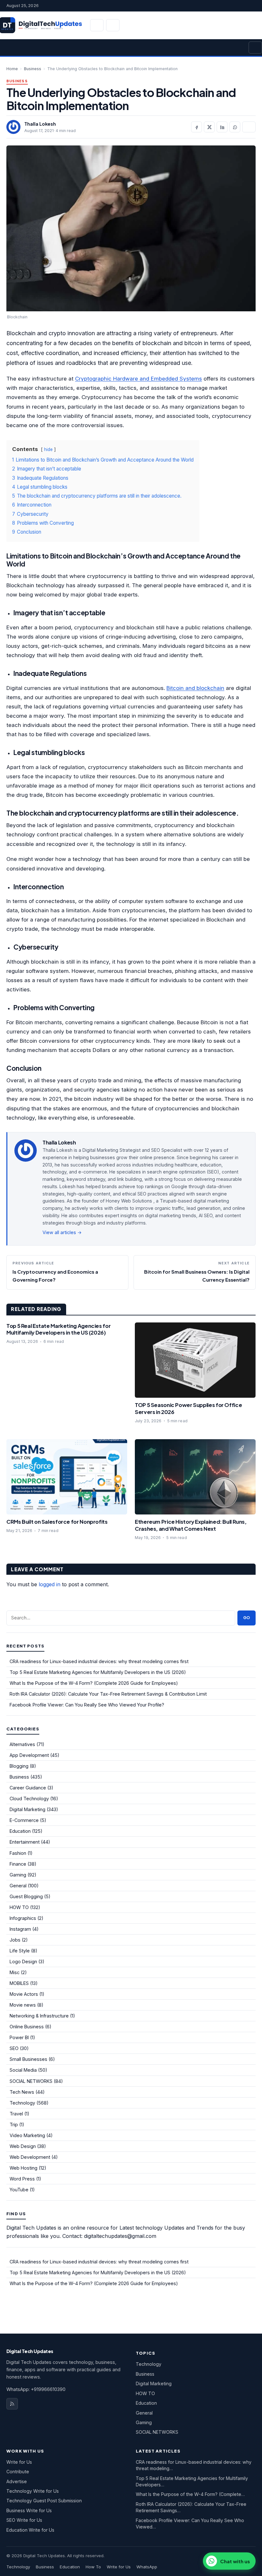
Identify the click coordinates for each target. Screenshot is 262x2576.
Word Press (22, 2179)
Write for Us (19, 2462)
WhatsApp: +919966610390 (36, 2389)
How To (93, 2567)
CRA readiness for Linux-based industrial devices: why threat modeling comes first (99, 1661)
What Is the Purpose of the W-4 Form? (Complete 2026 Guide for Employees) (94, 1683)
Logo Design (23, 1962)
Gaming (18, 1875)
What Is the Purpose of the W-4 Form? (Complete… (190, 2494)
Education (20, 1831)
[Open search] (97, 25)
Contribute (18, 2472)
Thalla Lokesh (40, 124)
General (18, 1886)
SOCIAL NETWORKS (31, 2081)
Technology (22, 2103)
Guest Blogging (26, 1896)
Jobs (15, 1940)
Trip (14, 2124)
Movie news (23, 2005)
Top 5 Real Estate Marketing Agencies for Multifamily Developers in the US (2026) (58, 1329)
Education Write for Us (30, 2530)
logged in (50, 1584)
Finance (18, 1864)
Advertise (17, 2481)
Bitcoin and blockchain (195, 688)
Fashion (18, 1853)
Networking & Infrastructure (39, 2016)
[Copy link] (249, 127)
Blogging (19, 1766)
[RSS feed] (12, 2404)
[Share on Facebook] (196, 127)
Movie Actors (24, 1994)
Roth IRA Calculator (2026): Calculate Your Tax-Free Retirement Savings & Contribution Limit (108, 1694)
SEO (14, 2048)
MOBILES (19, 1983)
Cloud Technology (29, 1799)
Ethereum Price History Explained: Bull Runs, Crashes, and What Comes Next (191, 1525)
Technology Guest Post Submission (44, 2501)
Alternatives (22, 1744)
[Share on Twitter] (209, 127)
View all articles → (62, 1232)
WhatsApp (147, 2567)
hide (48, 449)
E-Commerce (24, 1820)
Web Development (30, 2157)
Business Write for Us (29, 2510)
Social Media (23, 2070)
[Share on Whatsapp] (235, 127)
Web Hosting (23, 2168)
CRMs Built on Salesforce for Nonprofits (57, 1522)
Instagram (20, 1929)
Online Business (27, 2027)
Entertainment (25, 1842)
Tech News (22, 2092)
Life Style (20, 1951)
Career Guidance (28, 1788)
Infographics (23, 1918)
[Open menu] (255, 48)
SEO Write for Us (24, 2520)
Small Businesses (28, 2059)
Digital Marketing (27, 1809)
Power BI (19, 2037)
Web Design (23, 2146)
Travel (16, 2114)
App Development (29, 1755)
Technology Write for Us (33, 2491)
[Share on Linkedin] (222, 127)
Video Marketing (27, 2135)
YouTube (19, 2190)
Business (33, 69)
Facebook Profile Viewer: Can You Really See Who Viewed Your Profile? (87, 1705)
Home (12, 69)
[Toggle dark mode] (113, 25)
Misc (15, 1972)
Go (247, 1618)
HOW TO (19, 1907)
